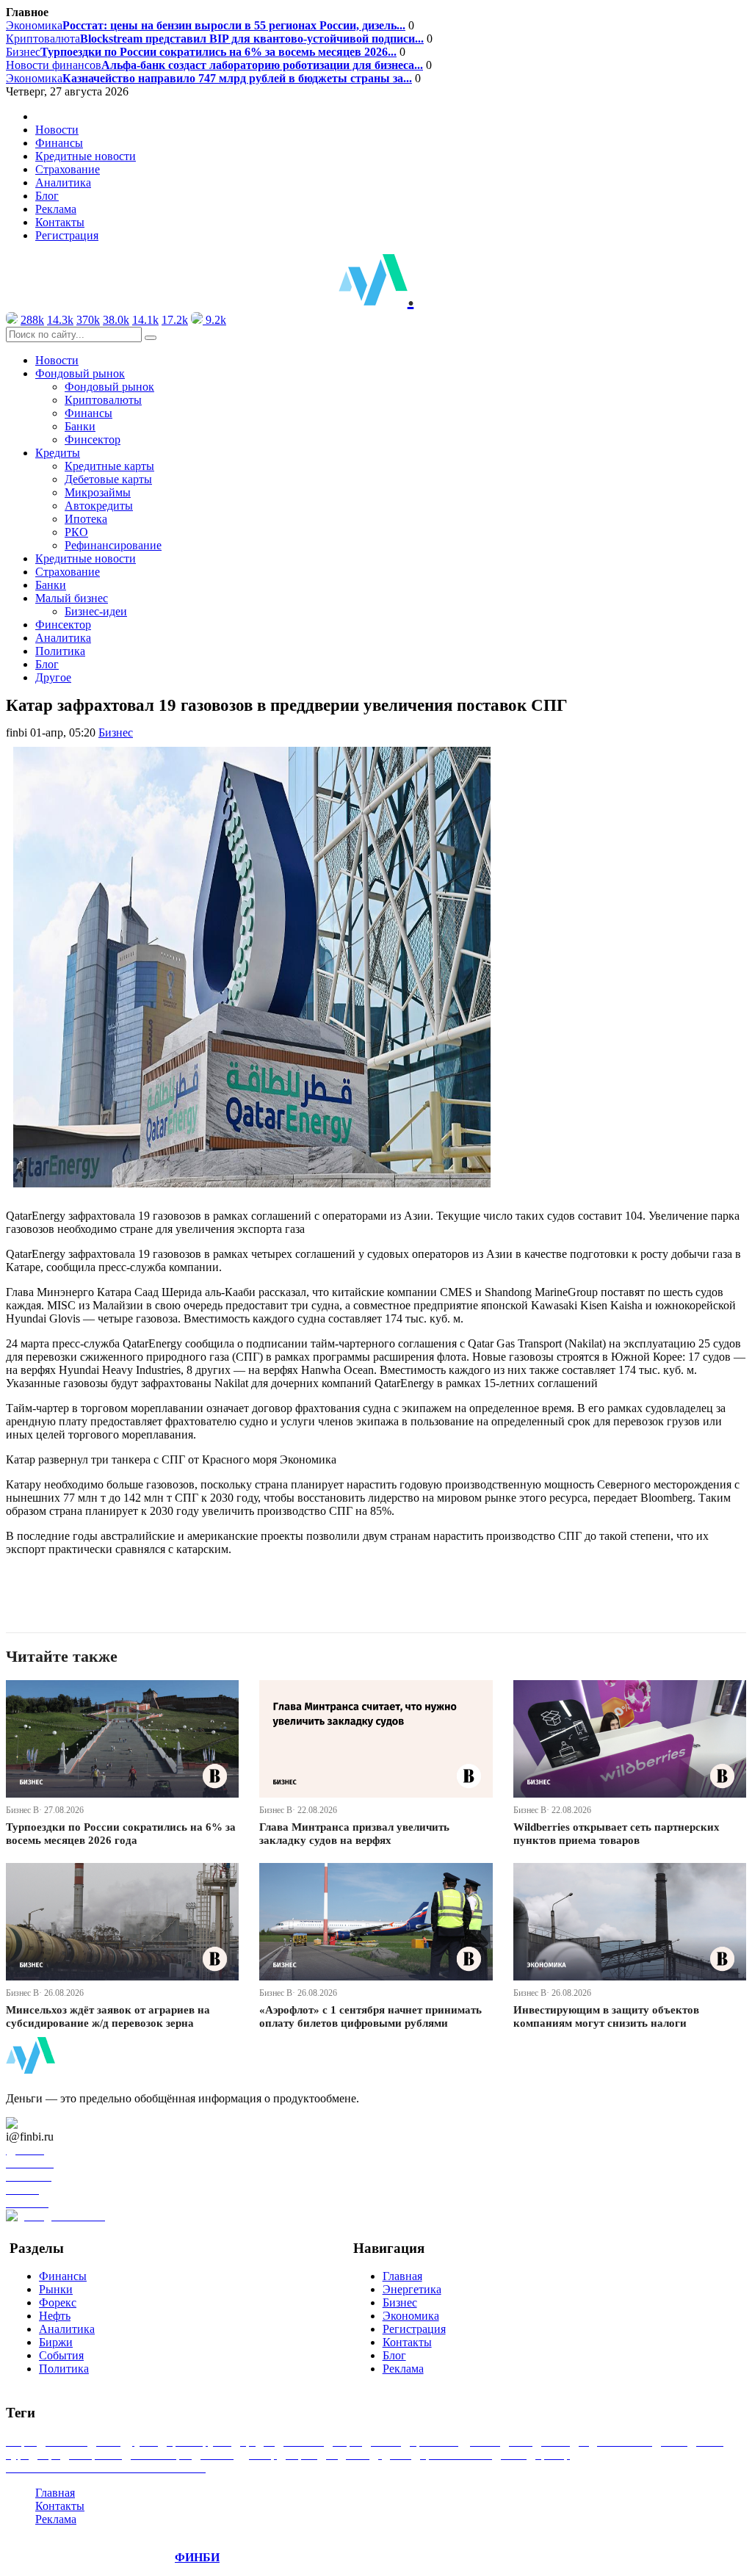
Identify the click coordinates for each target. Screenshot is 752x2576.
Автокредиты (99, 506)
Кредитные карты (109, 466)
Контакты (60, 222)
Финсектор (93, 439)
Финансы (59, 143)
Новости (57, 130)
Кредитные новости (86, 156)
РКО (76, 532)
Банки (80, 426)
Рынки (56, 2289)
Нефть (55, 2316)
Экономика (206, 25)
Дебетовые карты (108, 479)
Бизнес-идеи (96, 611)
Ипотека (86, 519)
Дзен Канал (53, 2123)
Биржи (56, 2342)
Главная (402, 2276)
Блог (47, 196)
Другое (53, 677)
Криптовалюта (215, 39)
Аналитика (63, 182)
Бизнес (201, 52)
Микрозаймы (98, 492)
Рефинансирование (113, 545)
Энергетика (412, 2289)
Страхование (68, 169)
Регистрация (67, 235)
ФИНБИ (197, 2557)
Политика (60, 651)
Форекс (58, 2302)
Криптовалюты (103, 400)
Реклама (56, 209)
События (61, 2355)
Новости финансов (214, 65)
